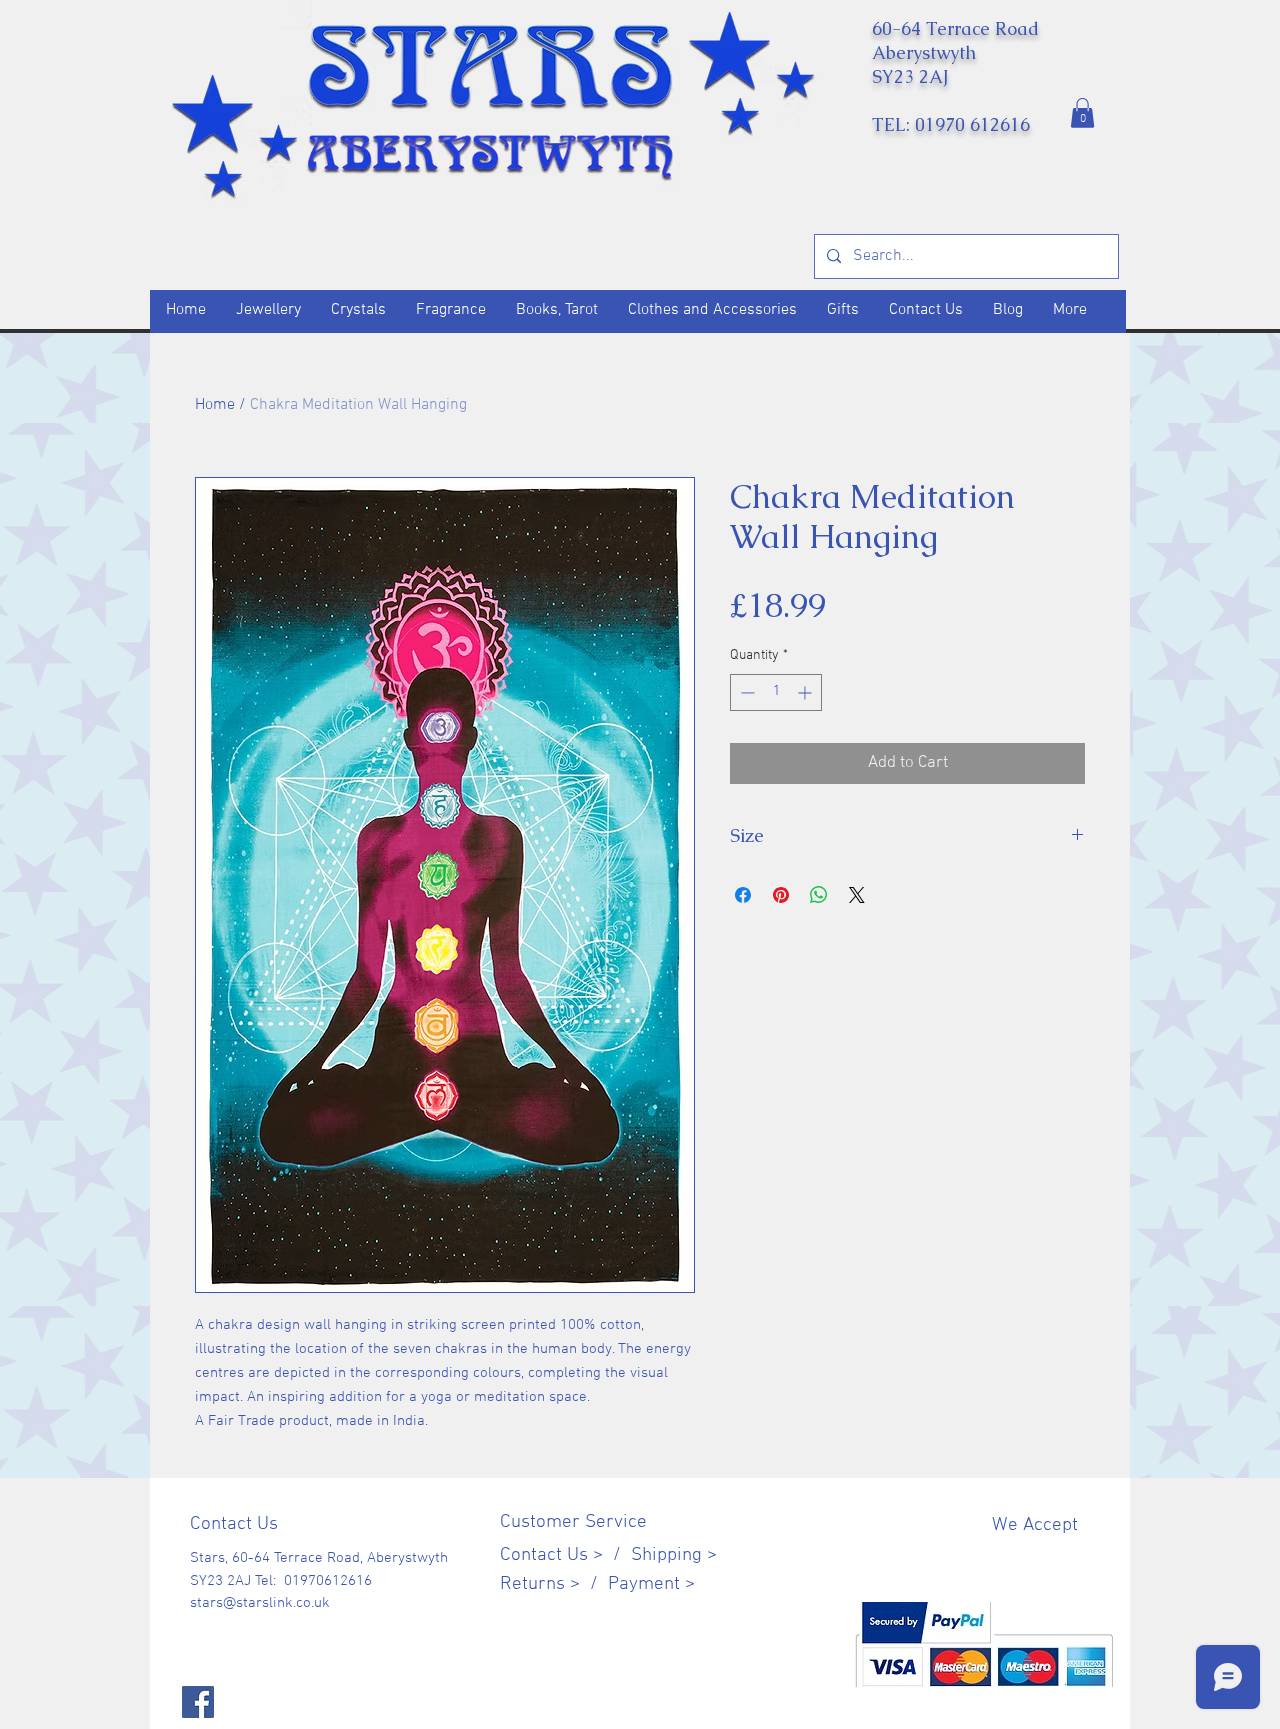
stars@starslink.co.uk (260, 1603)
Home (215, 405)
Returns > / (554, 1584)
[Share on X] (857, 895)
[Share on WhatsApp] (819, 895)
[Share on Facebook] (743, 895)
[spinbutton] (776, 692)
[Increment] (806, 692)
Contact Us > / (565, 1555)
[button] (1082, 113)
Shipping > (674, 1555)
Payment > (651, 1584)
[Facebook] (198, 1702)
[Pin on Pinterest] (781, 895)
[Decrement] (745, 692)
